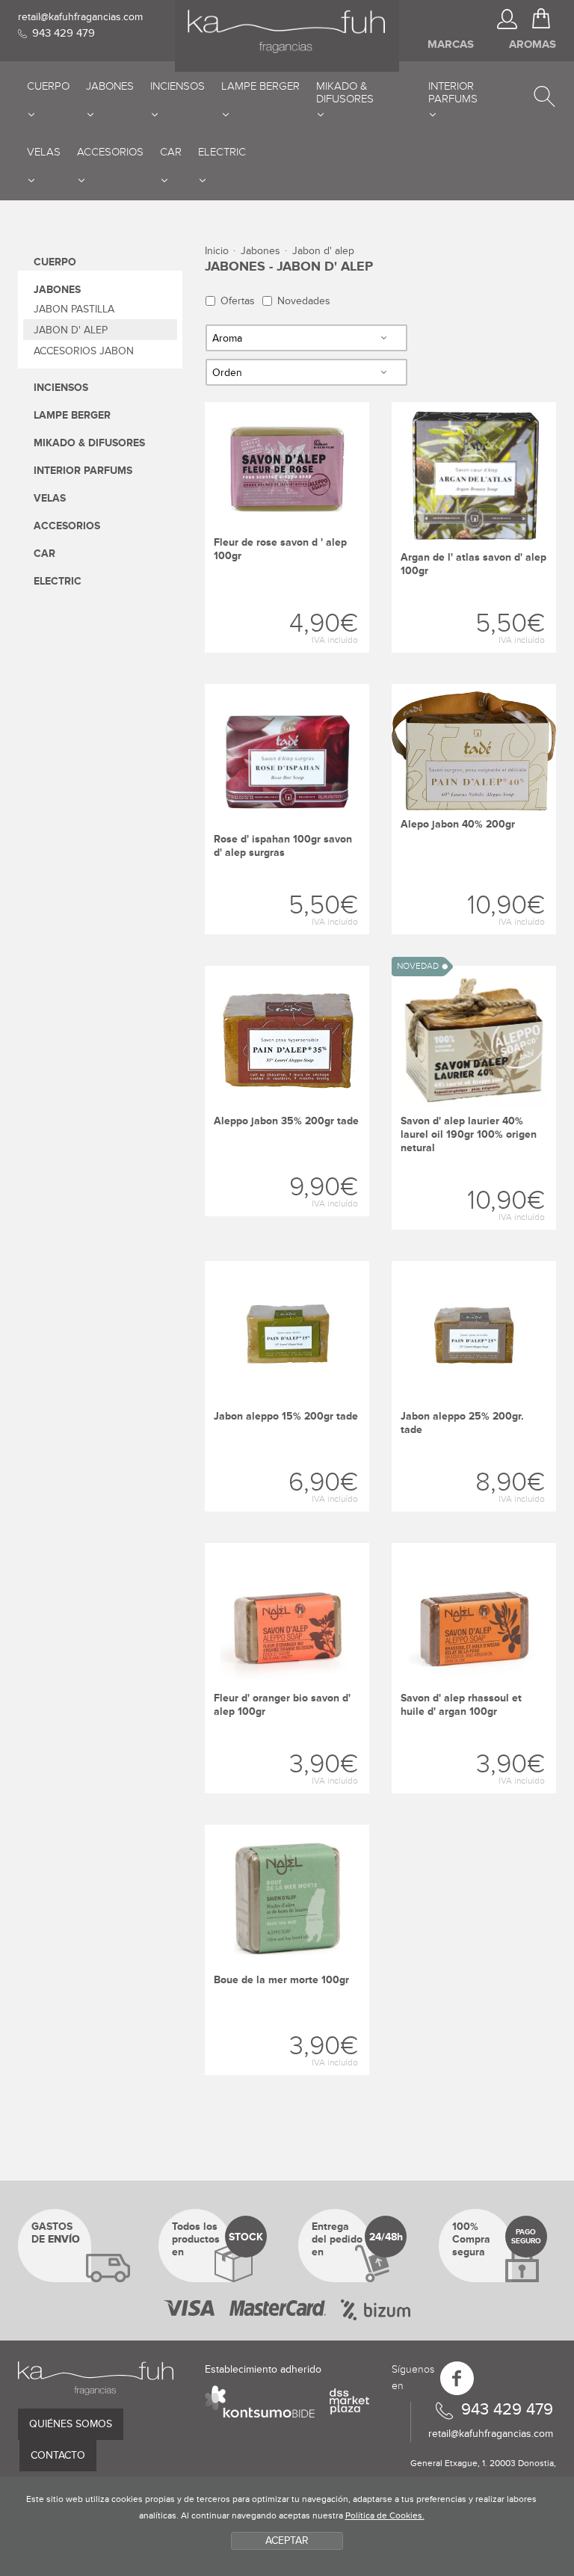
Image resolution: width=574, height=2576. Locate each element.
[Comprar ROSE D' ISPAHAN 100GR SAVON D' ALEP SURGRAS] (287, 809)
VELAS (50, 498)
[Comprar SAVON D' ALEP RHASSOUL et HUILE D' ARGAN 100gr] (474, 1668)
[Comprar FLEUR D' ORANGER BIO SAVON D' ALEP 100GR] (287, 1668)
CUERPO (55, 262)
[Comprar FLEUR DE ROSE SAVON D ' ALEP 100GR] (287, 527)
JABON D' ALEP (71, 330)
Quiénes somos (71, 2424)
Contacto (58, 2455)
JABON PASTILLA (74, 309)
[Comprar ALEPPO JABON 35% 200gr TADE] (287, 1091)
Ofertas (238, 301)
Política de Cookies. (385, 2516)
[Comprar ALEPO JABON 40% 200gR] (474, 809)
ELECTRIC (58, 581)
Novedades (304, 301)
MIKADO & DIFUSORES (89, 443)
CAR (44, 554)
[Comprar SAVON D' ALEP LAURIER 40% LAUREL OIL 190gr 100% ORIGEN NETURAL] (474, 1098)
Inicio (217, 251)
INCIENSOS (61, 388)
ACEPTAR (287, 2540)
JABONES (57, 290)
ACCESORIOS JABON (84, 351)
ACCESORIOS (67, 526)
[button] (544, 90)
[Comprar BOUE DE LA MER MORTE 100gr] (287, 1950)
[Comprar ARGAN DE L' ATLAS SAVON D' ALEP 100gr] (474, 527)
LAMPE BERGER (72, 415)
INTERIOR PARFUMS (83, 471)
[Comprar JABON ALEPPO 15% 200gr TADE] (287, 1386)
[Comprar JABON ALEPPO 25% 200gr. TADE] (474, 1386)
